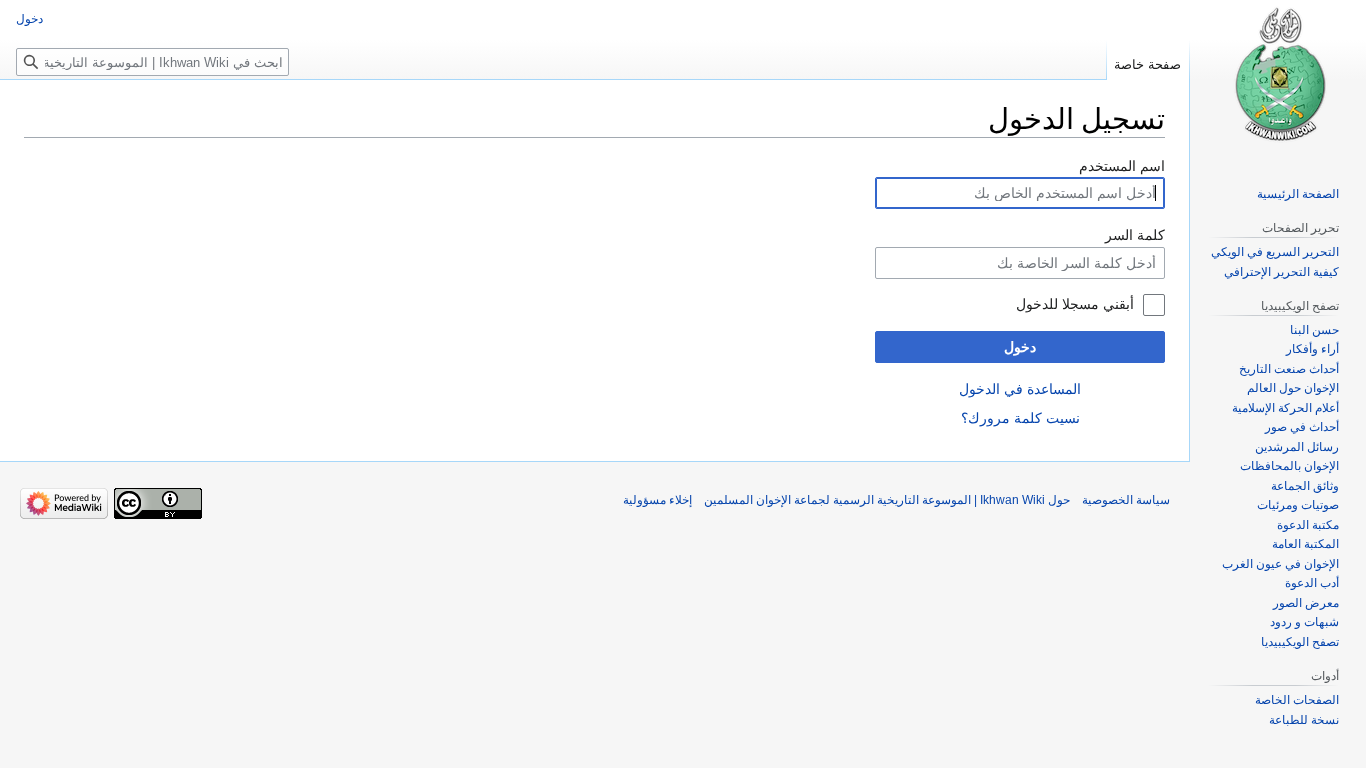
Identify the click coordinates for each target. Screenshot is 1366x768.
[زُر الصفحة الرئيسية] (1278, 80)
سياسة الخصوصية (1126, 500)
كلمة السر (1135, 235)
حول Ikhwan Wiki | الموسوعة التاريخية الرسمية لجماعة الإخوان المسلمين (887, 500)
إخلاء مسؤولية (657, 500)
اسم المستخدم (1122, 166)
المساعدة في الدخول (1020, 389)
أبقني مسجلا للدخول (1075, 304)
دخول (1020, 347)
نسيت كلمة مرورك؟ (1020, 418)
